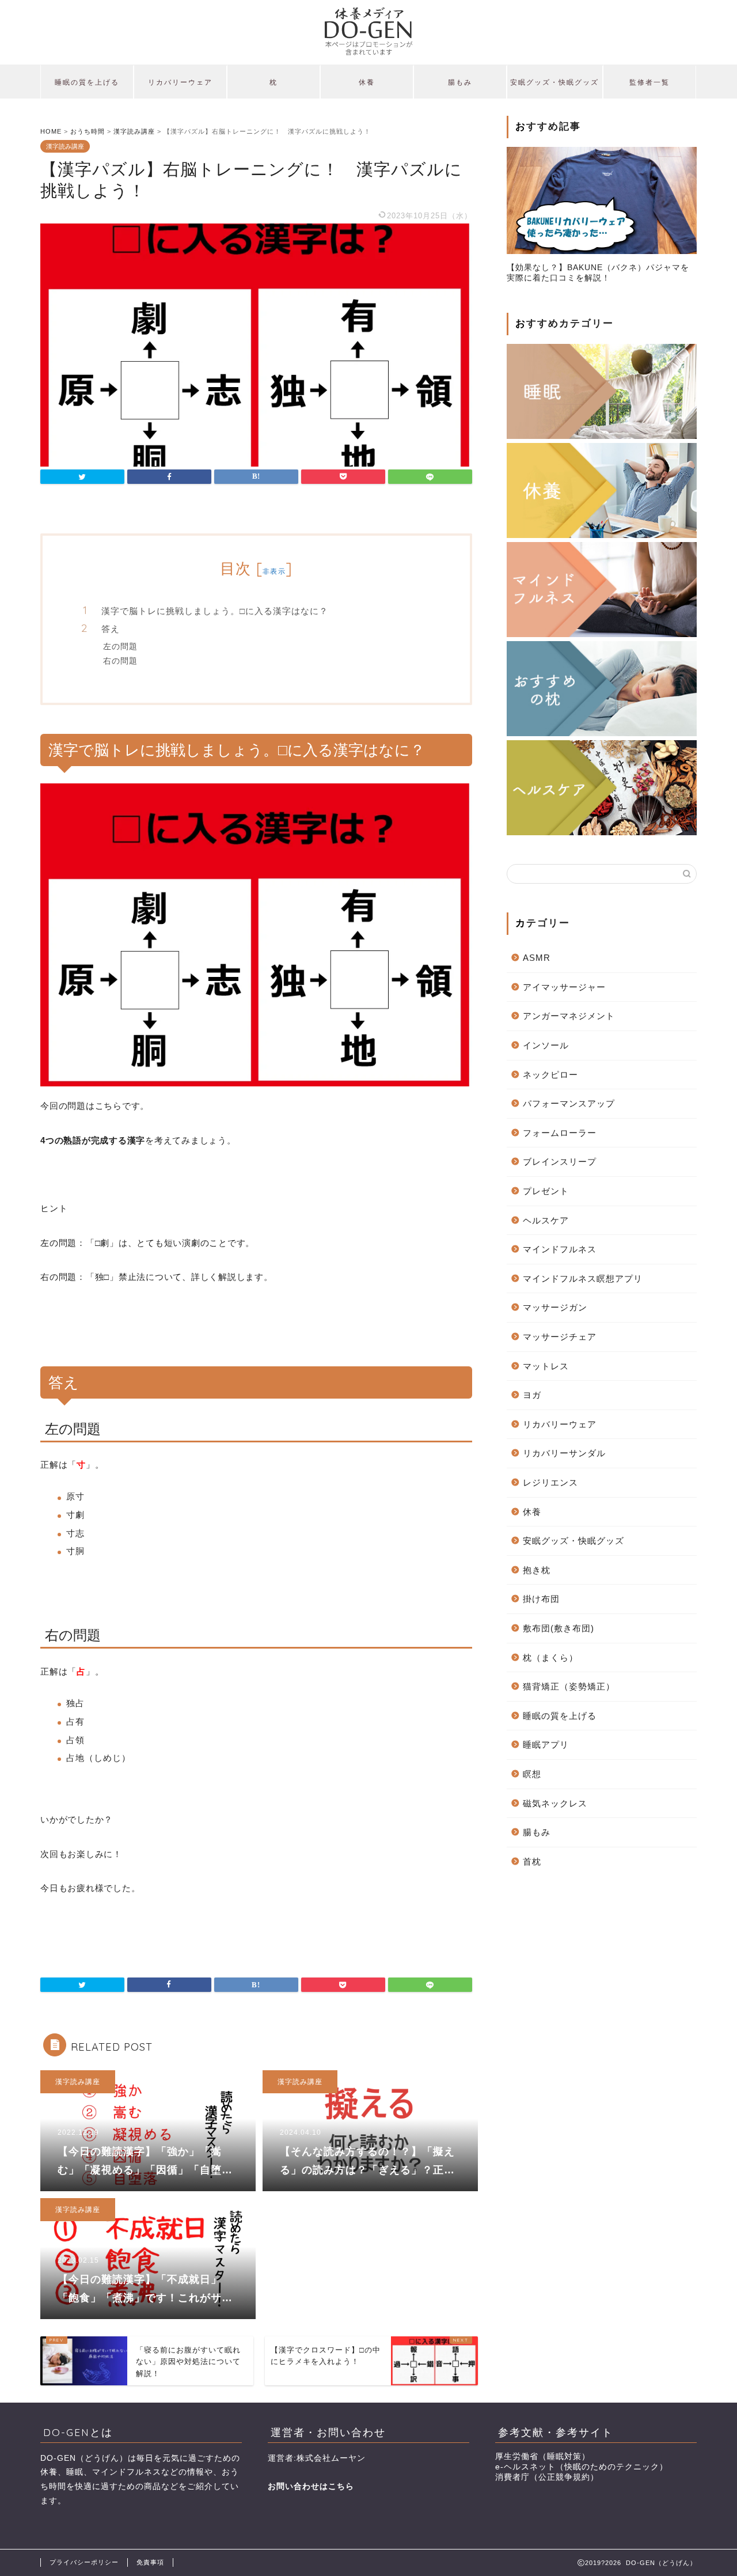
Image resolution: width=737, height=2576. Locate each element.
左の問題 (120, 646)
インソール (546, 1045)
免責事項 (150, 2562)
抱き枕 (537, 1570)
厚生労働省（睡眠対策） (543, 2456)
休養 (367, 82)
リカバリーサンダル (564, 1453)
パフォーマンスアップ (569, 1103)
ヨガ (532, 1395)
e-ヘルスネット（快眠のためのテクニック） (582, 2467)
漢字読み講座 (65, 146)
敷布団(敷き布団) (559, 1628)
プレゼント (546, 1191)
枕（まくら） (550, 1658)
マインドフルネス (560, 1249)
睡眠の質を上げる (87, 82)
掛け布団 (541, 1599)
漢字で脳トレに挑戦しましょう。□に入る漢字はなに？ (215, 611)
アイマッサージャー (564, 987)
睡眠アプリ (546, 1745)
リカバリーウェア (180, 82)
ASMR (537, 958)
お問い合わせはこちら (311, 2486)
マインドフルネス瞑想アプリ (583, 1278)
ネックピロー (550, 1075)
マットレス (546, 1366)
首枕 (532, 1861)
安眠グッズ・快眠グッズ (554, 82)
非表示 (274, 571)
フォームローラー (560, 1133)
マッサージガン (555, 1307)
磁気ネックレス (555, 1803)
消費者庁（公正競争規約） (547, 2477)
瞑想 (532, 1774)
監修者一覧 (649, 82)
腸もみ (460, 82)
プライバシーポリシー (84, 2562)
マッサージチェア (560, 1337)
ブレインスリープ (560, 1162)
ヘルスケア (546, 1220)
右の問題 (120, 660)
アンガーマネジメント (569, 1016)
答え (111, 629)
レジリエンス (550, 1482)
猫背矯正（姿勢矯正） (569, 1686)
